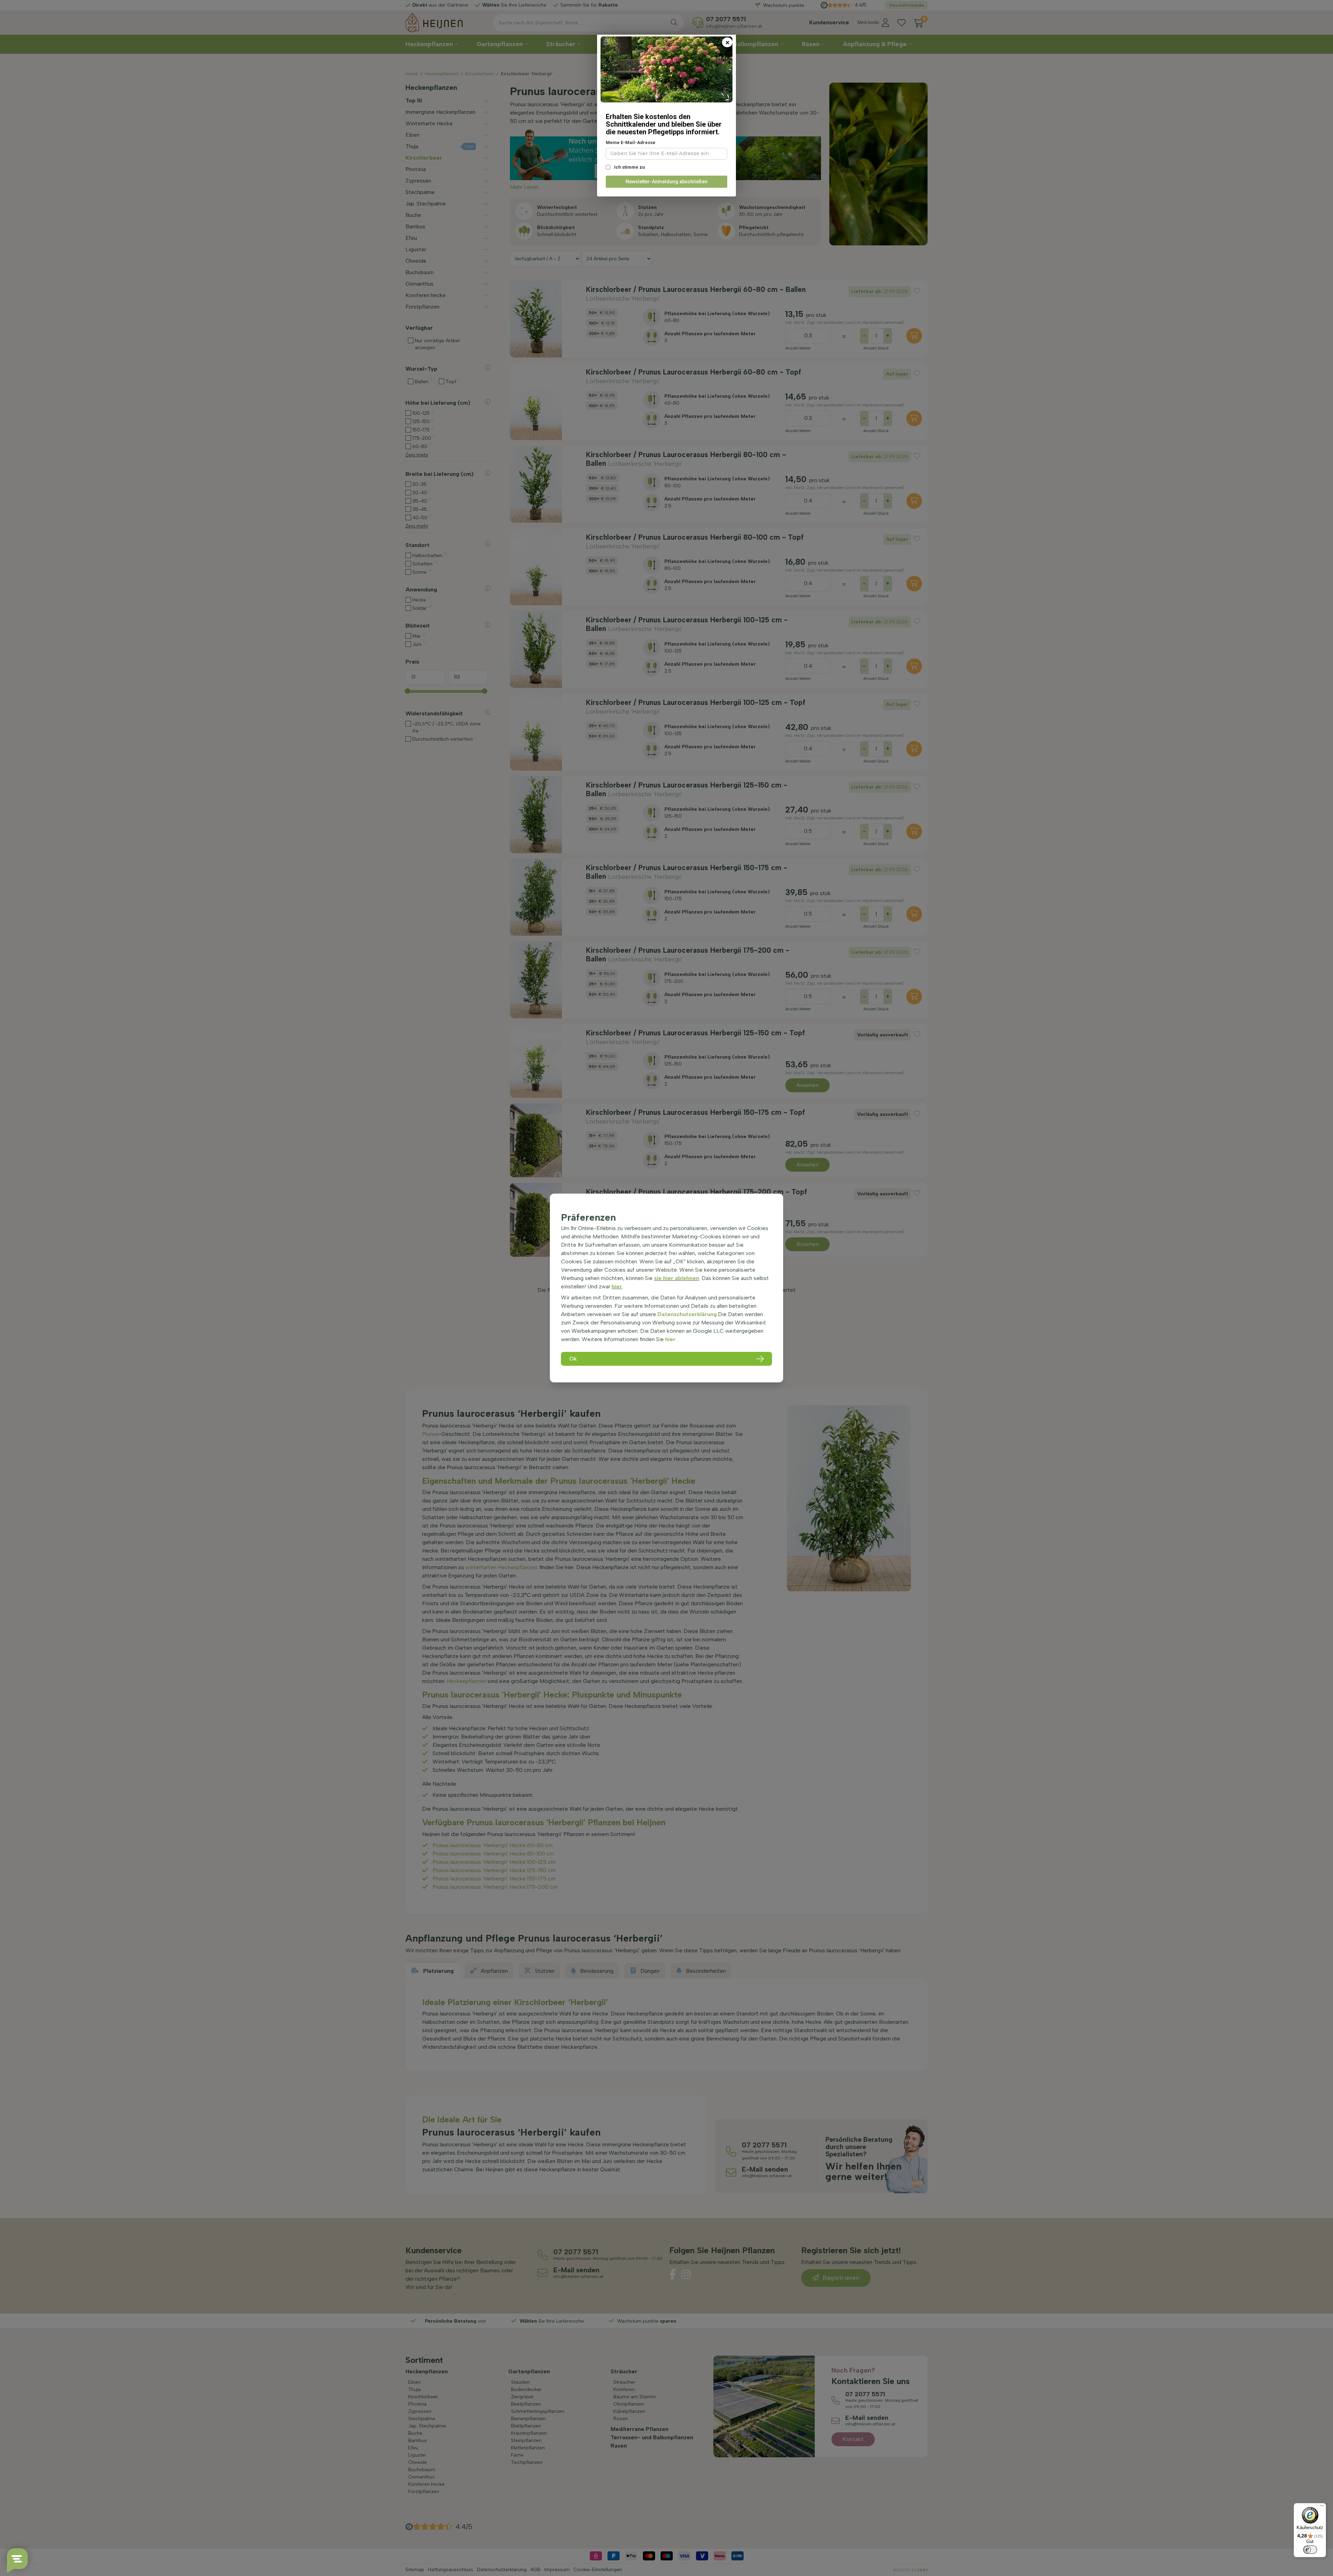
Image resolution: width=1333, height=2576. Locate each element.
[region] (666, 1288)
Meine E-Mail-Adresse (631, 142)
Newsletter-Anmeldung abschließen (666, 182)
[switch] (1310, 2550)
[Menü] (1322, 2507)
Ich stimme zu (629, 167)
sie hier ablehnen (677, 1278)
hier (617, 1286)
